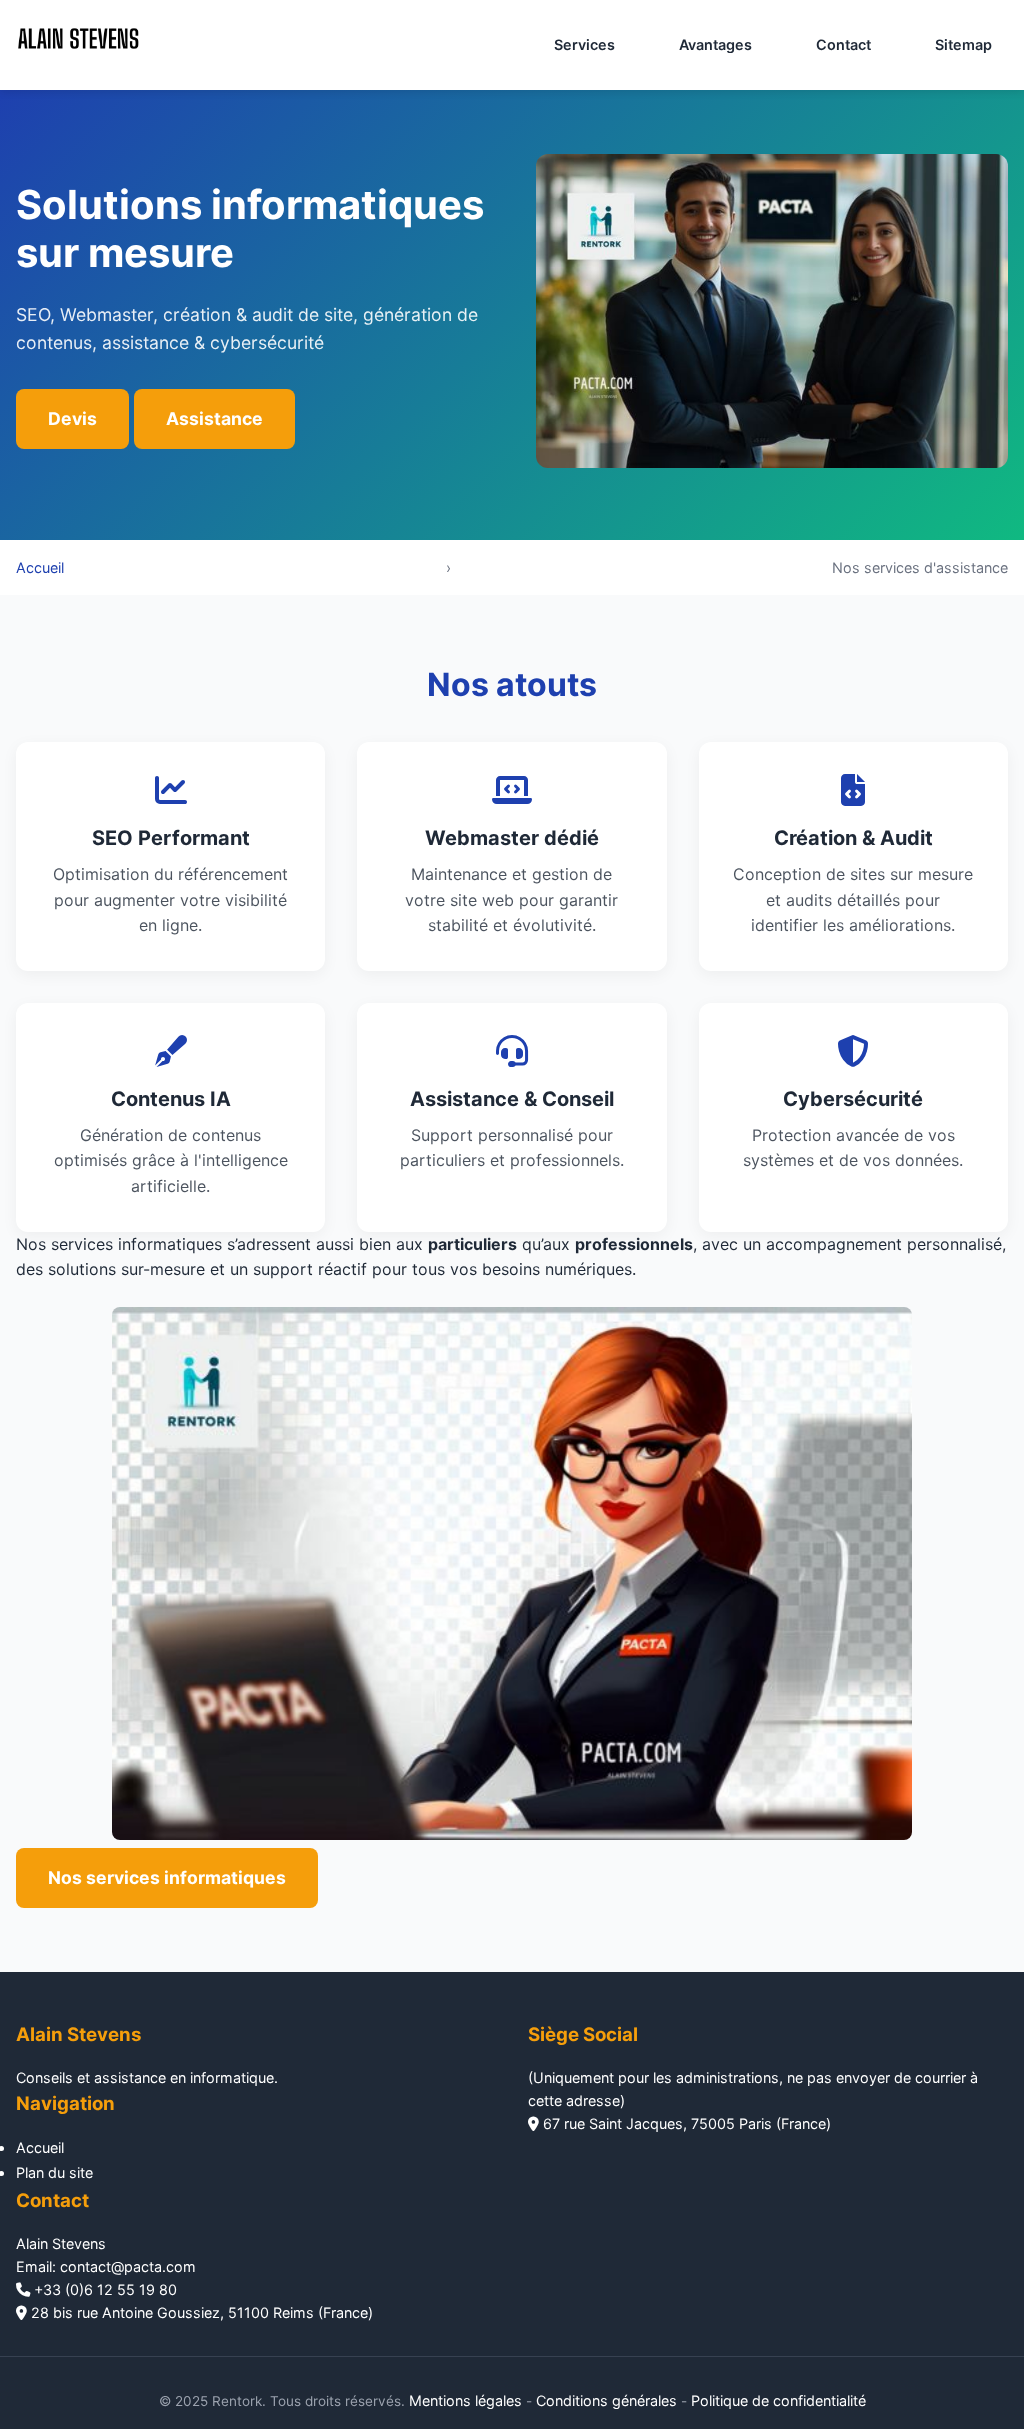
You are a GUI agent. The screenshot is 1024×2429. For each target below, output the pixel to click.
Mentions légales (465, 2400)
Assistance (214, 418)
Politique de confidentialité (778, 2400)
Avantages (715, 44)
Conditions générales (606, 2400)
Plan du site (54, 2172)
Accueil (40, 567)
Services (584, 44)
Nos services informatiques (167, 1877)
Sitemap (963, 44)
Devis (72, 418)
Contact (843, 44)
